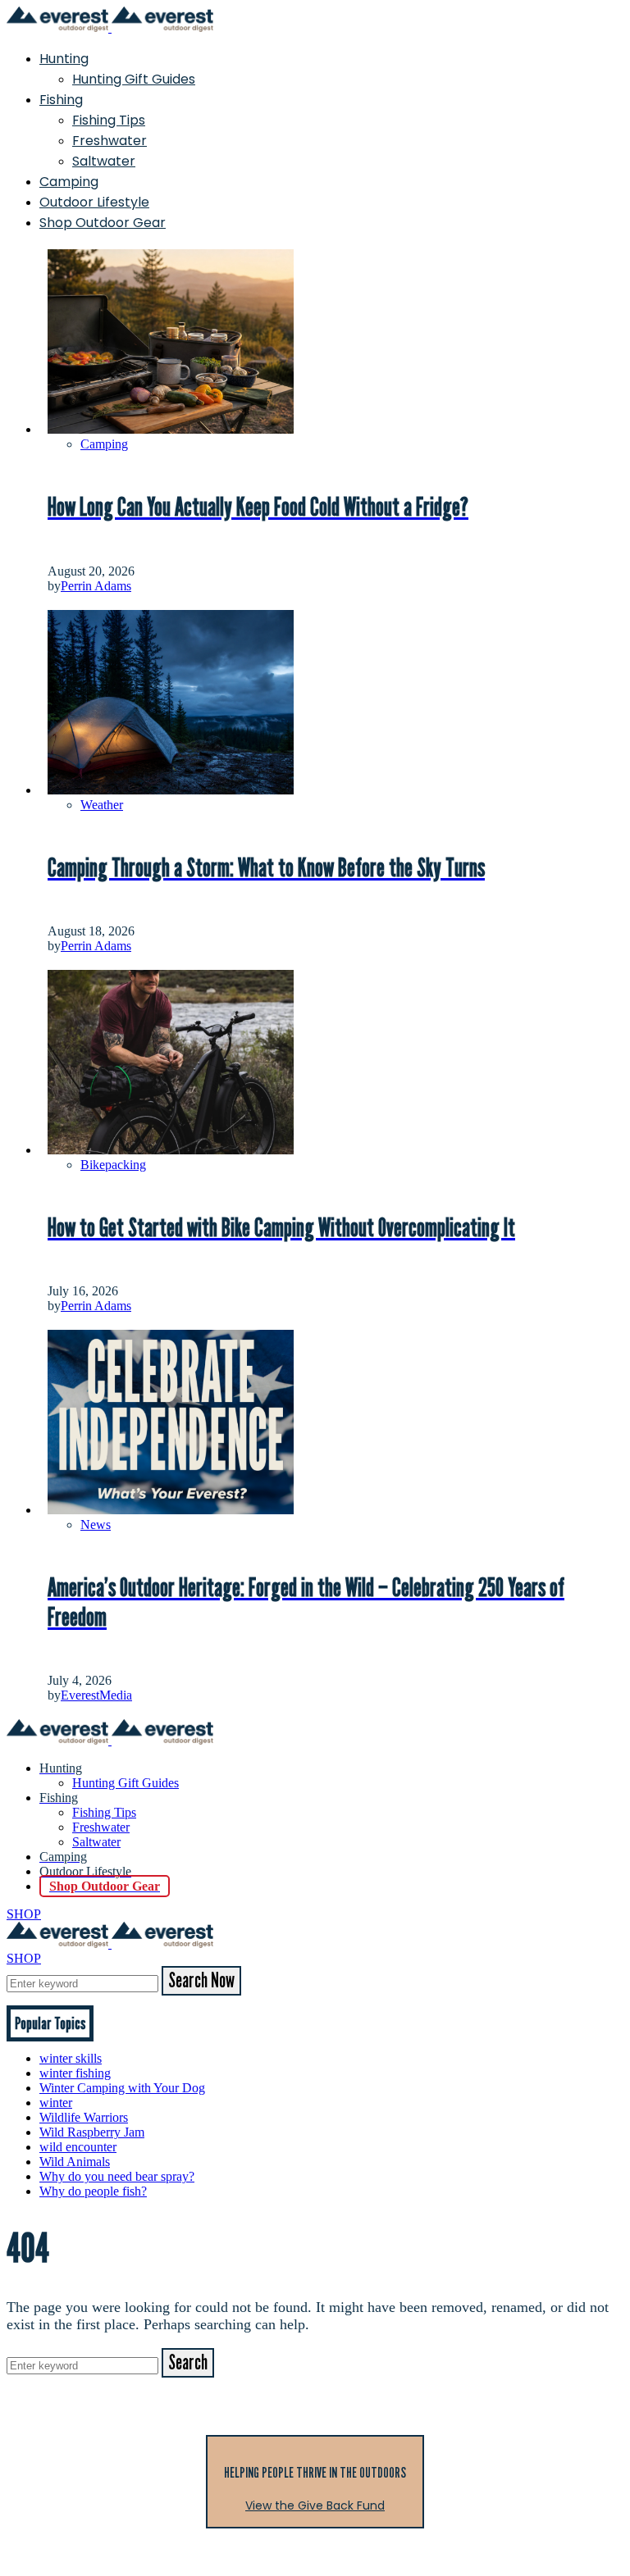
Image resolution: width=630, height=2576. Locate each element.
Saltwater (104, 161)
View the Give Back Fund (315, 2505)
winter (56, 2103)
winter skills (71, 2058)
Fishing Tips (109, 120)
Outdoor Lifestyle (94, 202)
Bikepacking (113, 1165)
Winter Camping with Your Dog (122, 2088)
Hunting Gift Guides (134, 79)
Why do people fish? (93, 2191)
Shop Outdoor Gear (103, 223)
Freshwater (110, 141)
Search (188, 2363)
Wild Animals (75, 2162)
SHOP (24, 1914)
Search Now (201, 1981)
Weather (102, 805)
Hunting (64, 59)
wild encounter (78, 2147)
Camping (69, 182)
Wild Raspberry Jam (92, 2132)
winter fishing (75, 2073)
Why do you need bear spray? (117, 2176)
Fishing (61, 100)
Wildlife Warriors (84, 2117)
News (96, 1525)
